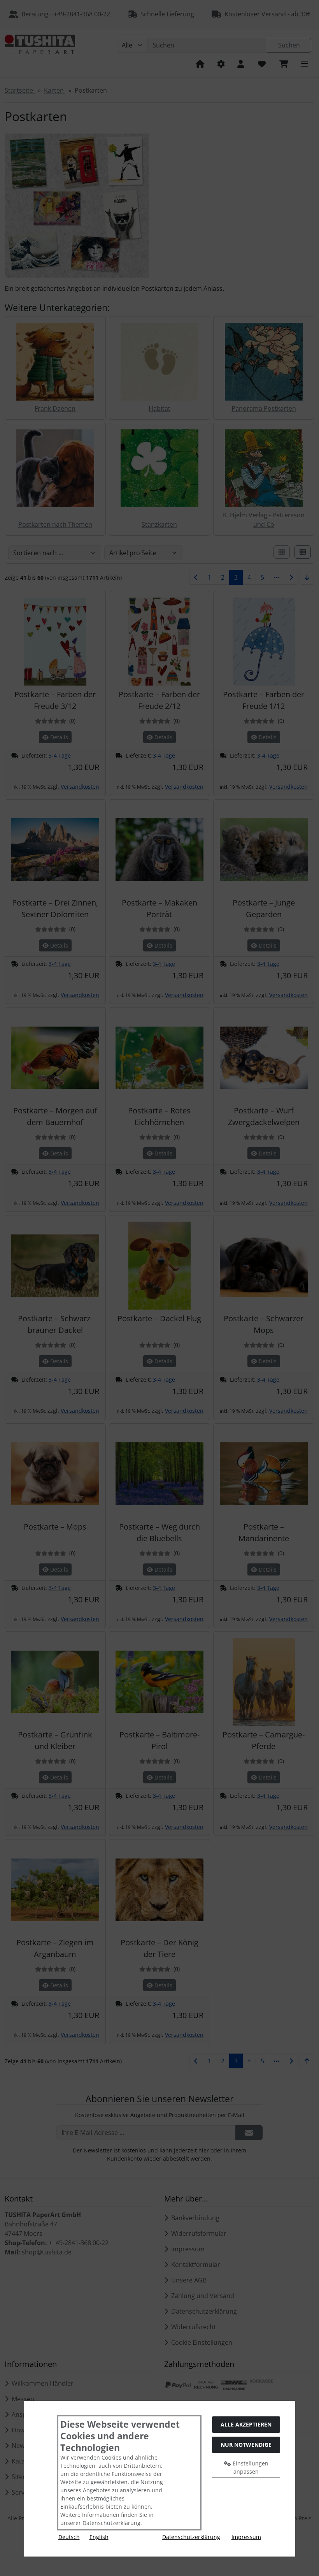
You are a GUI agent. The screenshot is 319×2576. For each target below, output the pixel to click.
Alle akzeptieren (246, 2424)
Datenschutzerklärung (191, 2537)
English (99, 2537)
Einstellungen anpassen (250, 2467)
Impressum (246, 2537)
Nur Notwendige (246, 2445)
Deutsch (69, 2537)
